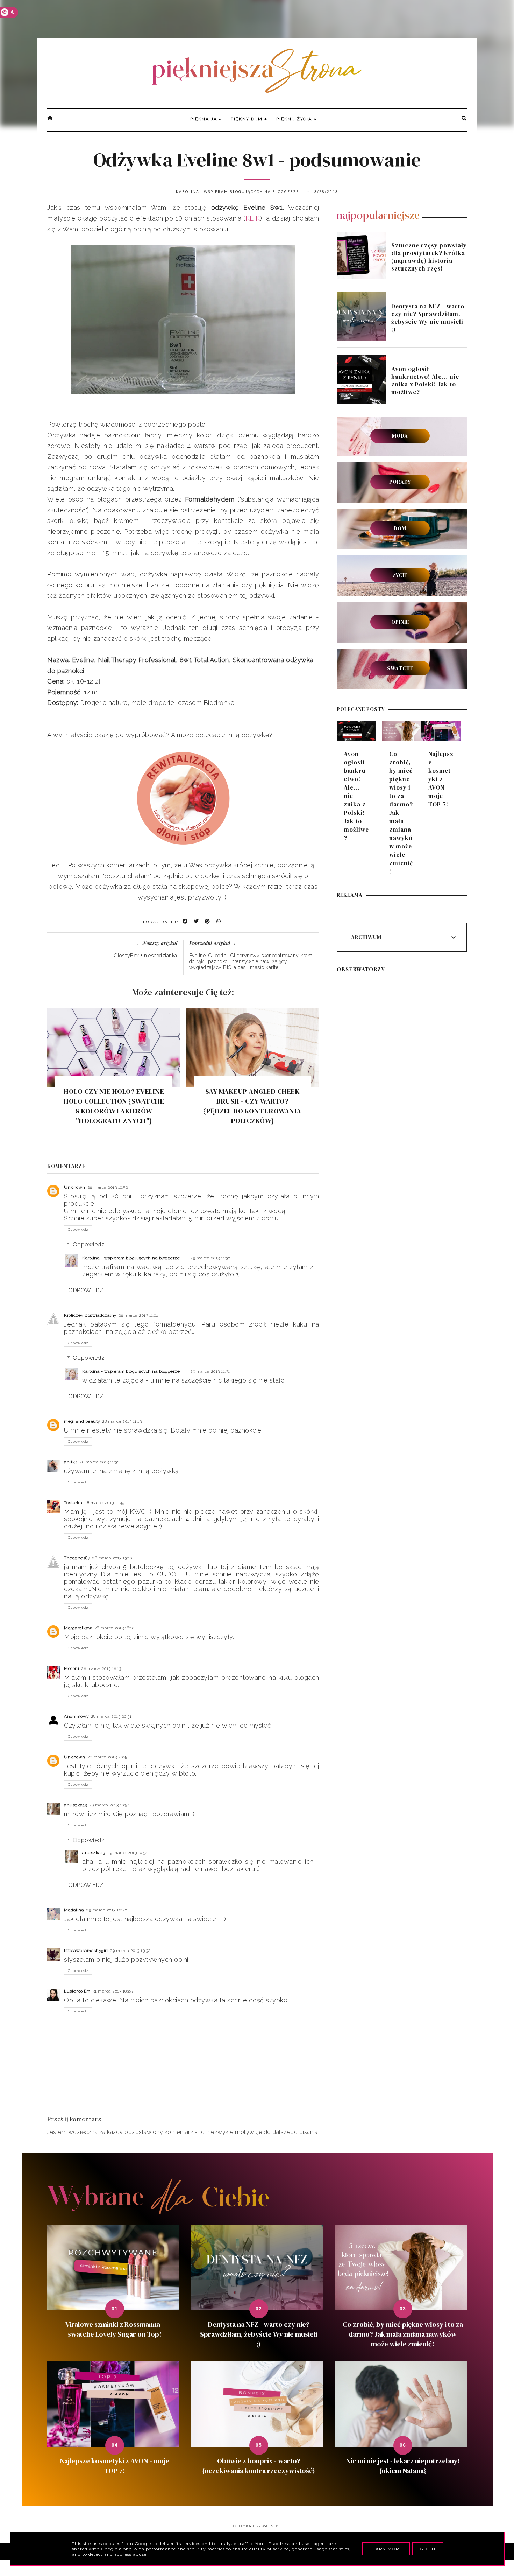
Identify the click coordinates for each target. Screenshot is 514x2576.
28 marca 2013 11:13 (122, 1421)
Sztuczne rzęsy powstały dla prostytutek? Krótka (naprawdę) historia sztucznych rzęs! (429, 257)
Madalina (74, 1910)
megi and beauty (82, 1421)
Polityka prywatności (257, 2526)
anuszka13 (76, 1805)
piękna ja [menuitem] (204, 119)
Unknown (75, 1187)
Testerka (73, 1503)
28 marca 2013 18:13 (101, 1668)
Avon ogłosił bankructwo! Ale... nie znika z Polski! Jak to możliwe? (425, 380)
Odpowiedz (78, 1229)
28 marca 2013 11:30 (99, 1462)
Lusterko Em (77, 1991)
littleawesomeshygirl (86, 1951)
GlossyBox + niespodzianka (146, 955)
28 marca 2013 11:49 (104, 1503)
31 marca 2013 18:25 (113, 1991)
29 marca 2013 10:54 (109, 1805)
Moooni (72, 1668)
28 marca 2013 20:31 (111, 1716)
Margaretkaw (78, 1628)
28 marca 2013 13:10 (112, 1558)
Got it (428, 2549)
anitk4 (71, 1462)
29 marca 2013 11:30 (210, 1258)
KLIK (253, 218)
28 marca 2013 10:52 (108, 1187)
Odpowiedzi (89, 1244)
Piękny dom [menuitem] (247, 119)
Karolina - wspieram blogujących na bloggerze (131, 1258)
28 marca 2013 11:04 (139, 1315)
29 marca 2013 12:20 (107, 1910)
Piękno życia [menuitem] (294, 119)
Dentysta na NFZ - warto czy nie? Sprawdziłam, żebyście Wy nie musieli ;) (428, 318)
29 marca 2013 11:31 (210, 1371)
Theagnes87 (77, 1558)
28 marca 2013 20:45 (108, 1757)
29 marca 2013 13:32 (130, 1951)
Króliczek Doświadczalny (90, 1315)
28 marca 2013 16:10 (115, 1628)
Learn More (386, 2549)
